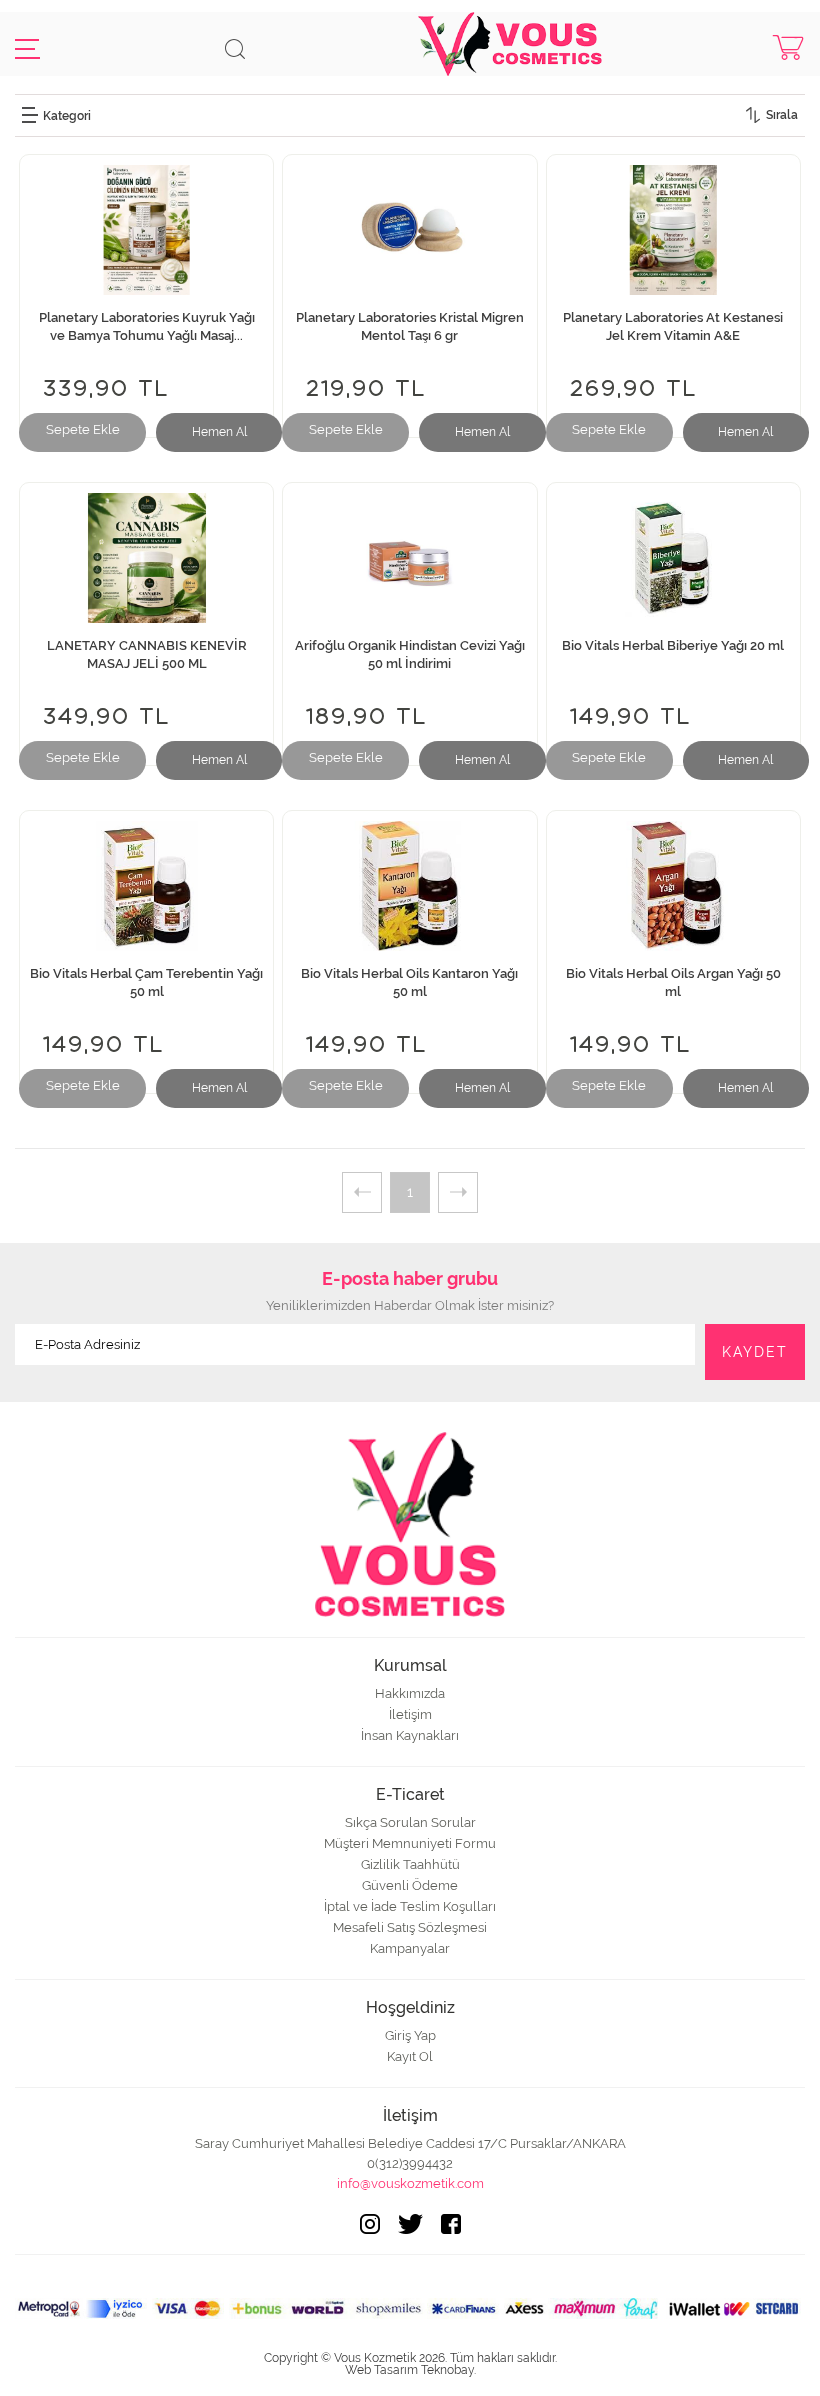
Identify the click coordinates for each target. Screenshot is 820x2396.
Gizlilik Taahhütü (410, 1864)
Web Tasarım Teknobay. (410, 2370)
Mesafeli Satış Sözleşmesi (410, 1927)
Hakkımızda (410, 1693)
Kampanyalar (410, 1948)
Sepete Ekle (83, 429)
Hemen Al (219, 432)
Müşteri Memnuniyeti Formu (410, 1843)
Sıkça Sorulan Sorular (410, 1822)
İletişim (410, 1714)
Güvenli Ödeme (410, 1885)
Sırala (782, 115)
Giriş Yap (410, 2035)
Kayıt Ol (410, 2056)
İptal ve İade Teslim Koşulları (410, 1906)
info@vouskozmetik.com (410, 2183)
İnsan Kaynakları (410, 1735)
